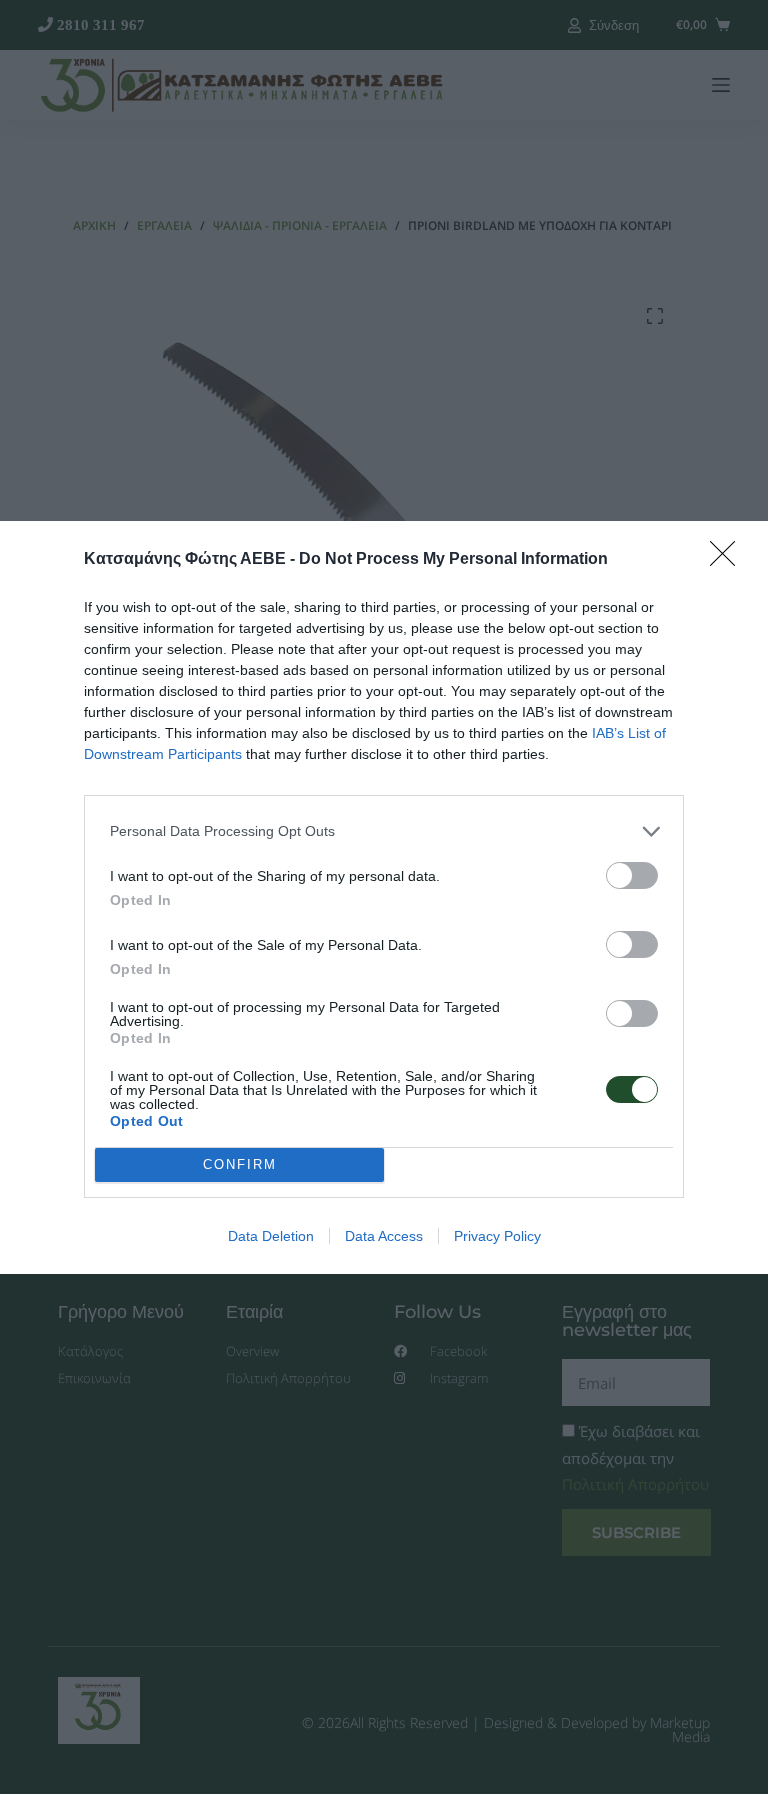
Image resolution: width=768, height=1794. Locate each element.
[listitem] (384, 831)
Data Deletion (271, 1236)
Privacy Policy (497, 1236)
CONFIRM (240, 1164)
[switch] (632, 875)
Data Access (384, 1236)
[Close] (729, 560)
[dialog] (384, 897)
